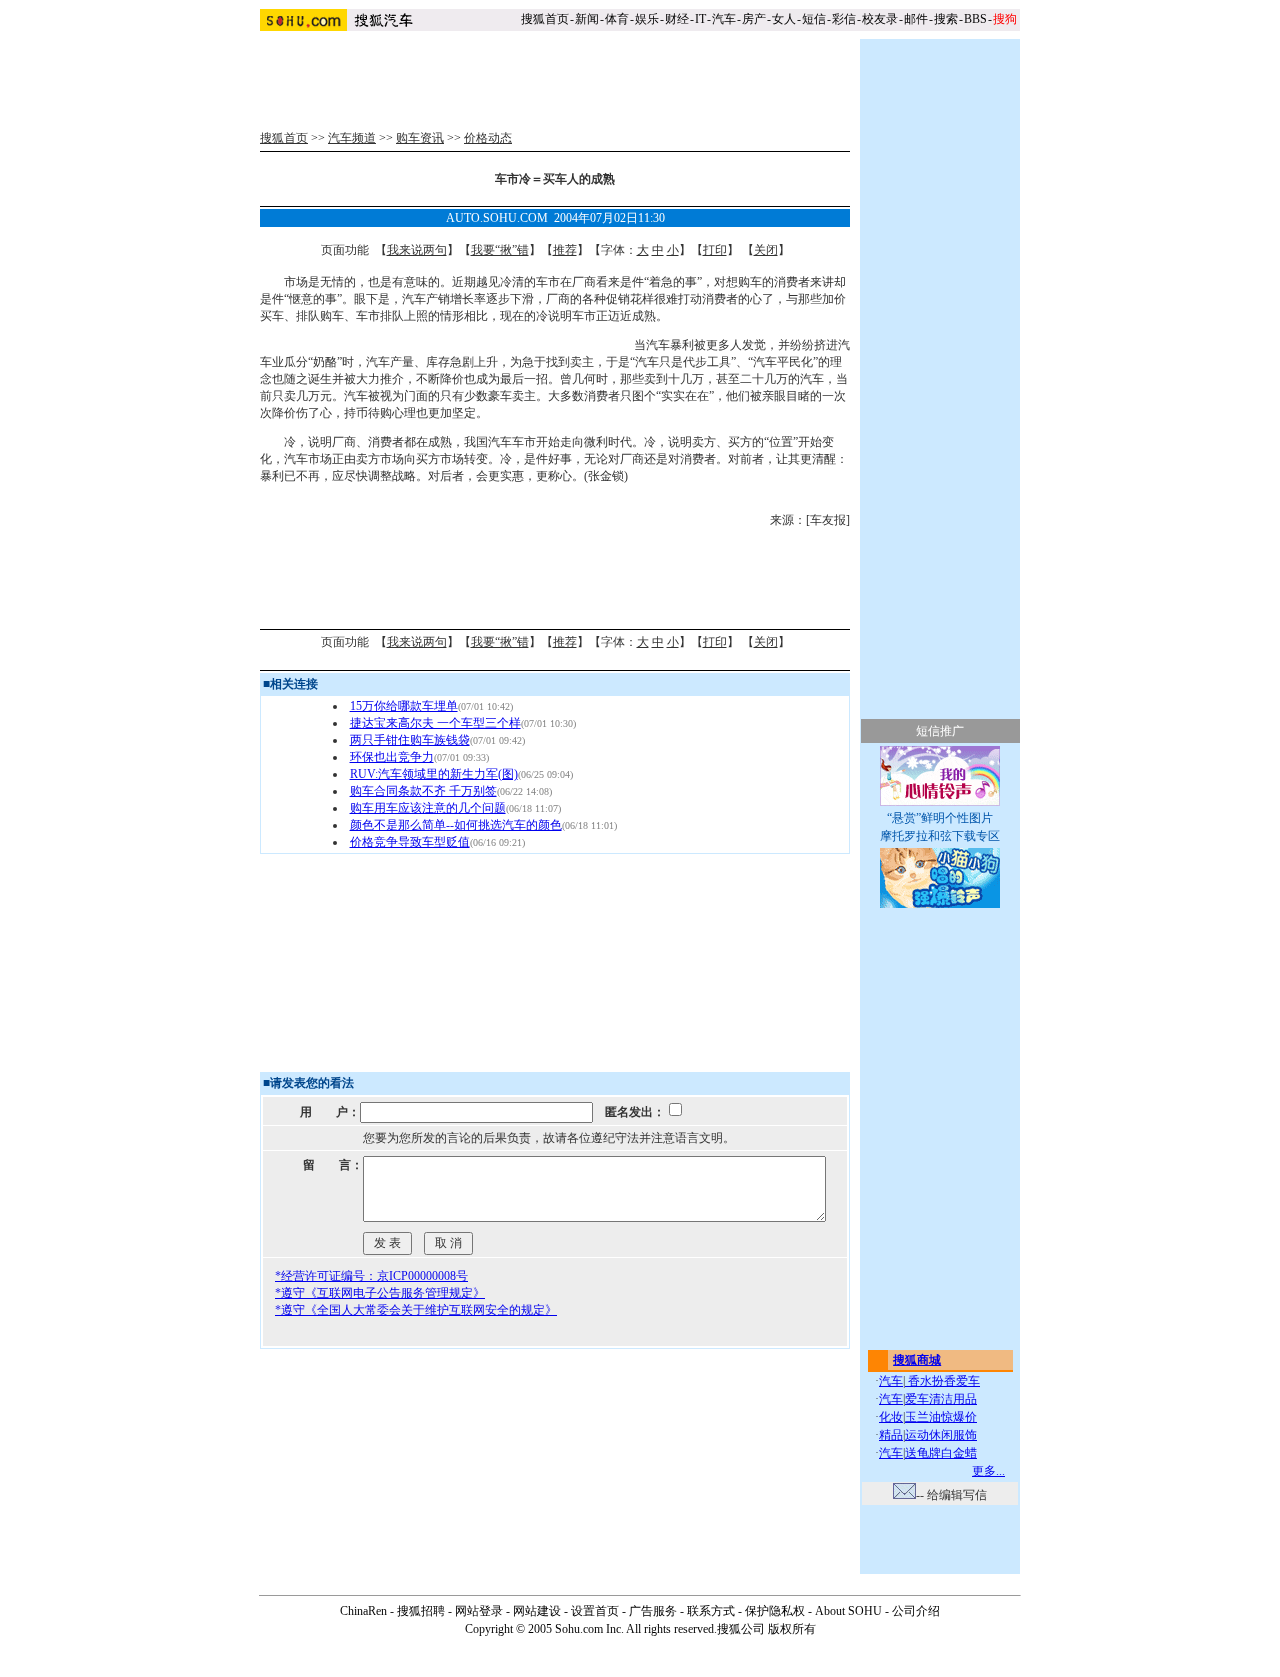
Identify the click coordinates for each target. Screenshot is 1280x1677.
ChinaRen (363, 1611)
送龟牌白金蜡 (941, 1453)
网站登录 (479, 1611)
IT (700, 19)
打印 (715, 250)
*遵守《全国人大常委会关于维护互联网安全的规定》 (416, 1310)
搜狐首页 (545, 19)
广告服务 (653, 1611)
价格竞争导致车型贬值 (410, 842)
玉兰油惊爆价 (941, 1417)
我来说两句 (417, 250)
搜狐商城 (917, 1360)
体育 (617, 19)
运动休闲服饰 (941, 1435)
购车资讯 (420, 138)
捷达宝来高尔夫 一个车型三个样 (435, 723)
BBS (975, 19)
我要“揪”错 (500, 250)
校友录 (880, 19)
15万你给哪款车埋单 (404, 706)
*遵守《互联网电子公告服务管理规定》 (380, 1293)
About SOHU (848, 1611)
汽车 (724, 19)
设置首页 (595, 1611)
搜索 (946, 19)
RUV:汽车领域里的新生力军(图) (434, 774)
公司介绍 (916, 1611)
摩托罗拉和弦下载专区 (940, 836)
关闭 (766, 250)
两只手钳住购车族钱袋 (410, 740)
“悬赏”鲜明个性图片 (940, 818)
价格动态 (488, 138)
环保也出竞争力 (392, 757)
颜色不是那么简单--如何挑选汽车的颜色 (456, 825)
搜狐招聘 (421, 1611)
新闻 (587, 19)
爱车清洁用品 (941, 1399)
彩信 (844, 19)
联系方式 (711, 1611)
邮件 (916, 19)
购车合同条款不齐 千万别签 (423, 791)
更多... (988, 1471)
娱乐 (647, 19)
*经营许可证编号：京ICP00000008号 (371, 1276)
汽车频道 (352, 138)
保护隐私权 (775, 1611)
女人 (784, 19)
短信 (814, 19)
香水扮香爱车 (942, 1381)
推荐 (565, 250)
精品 (891, 1435)
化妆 (891, 1417)
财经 (677, 19)
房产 (754, 19)
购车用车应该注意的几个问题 (428, 808)
